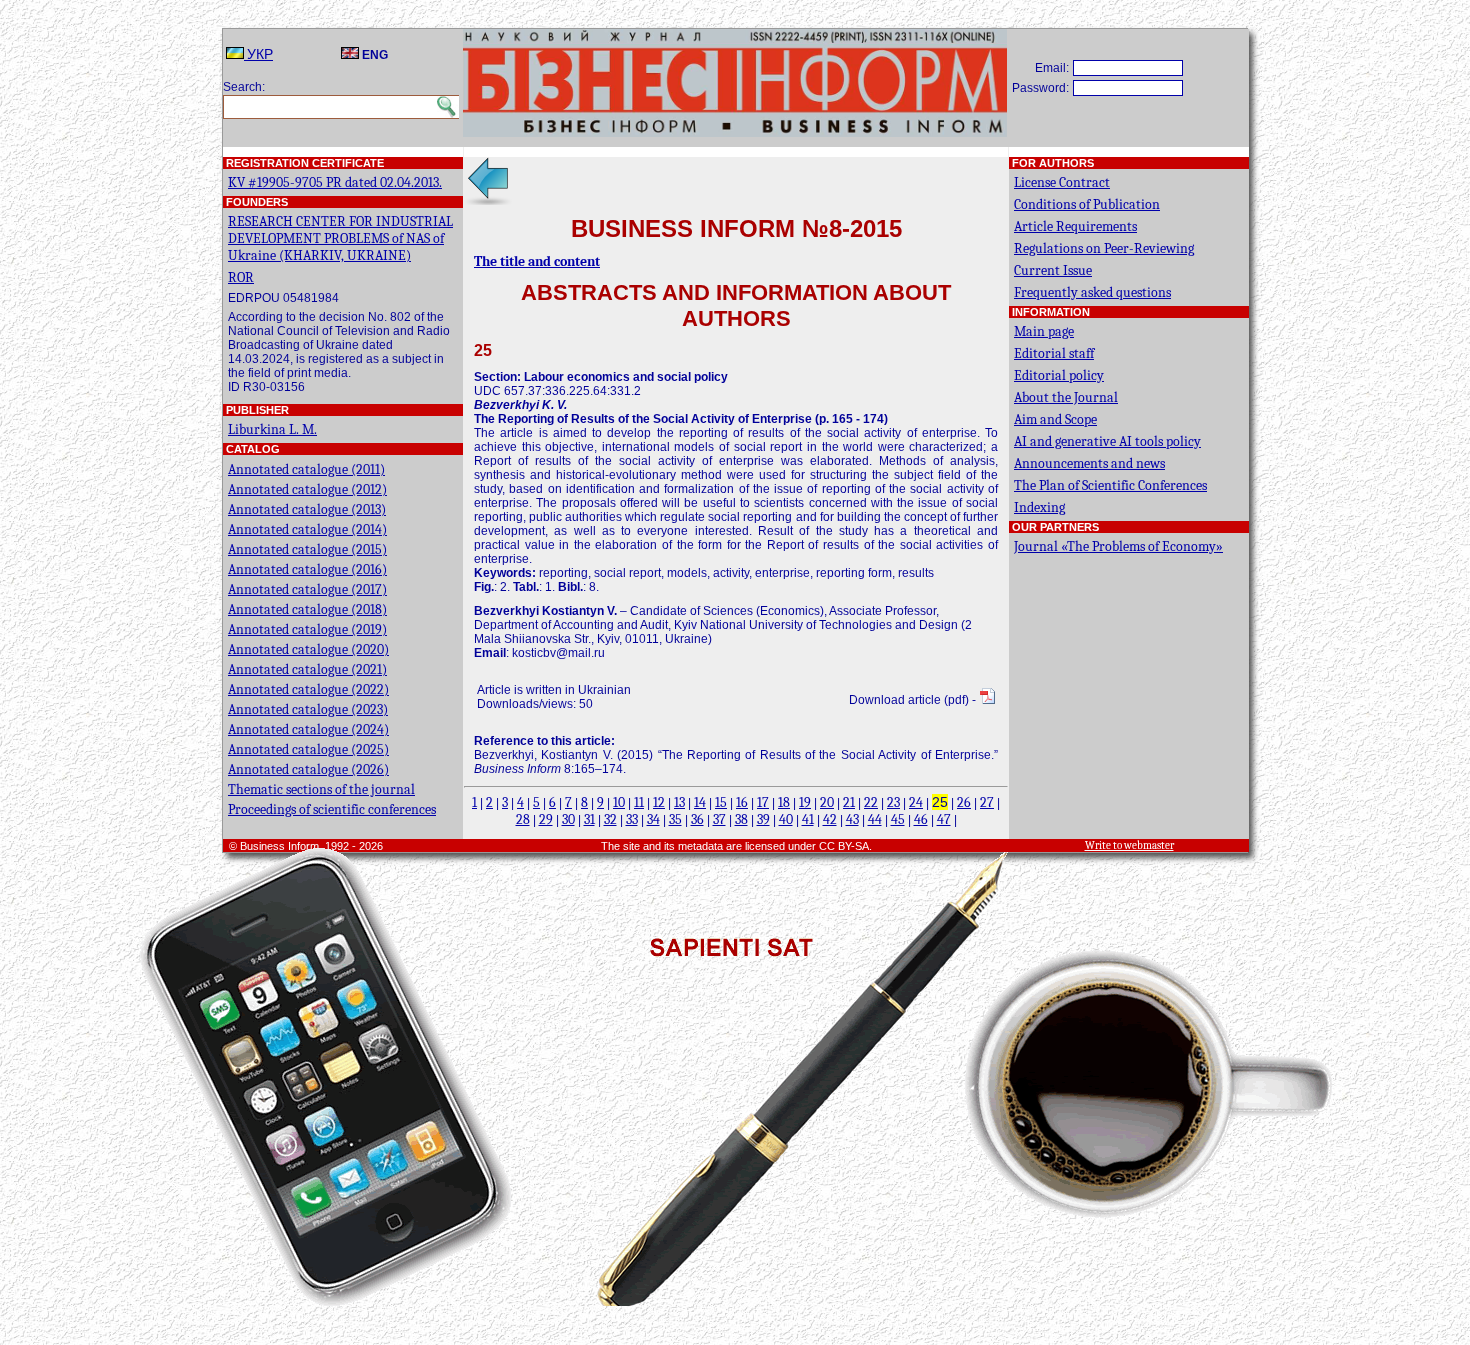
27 (987, 802)
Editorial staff (1054, 353)
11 (639, 802)
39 (763, 819)
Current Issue (1053, 270)
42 (830, 819)
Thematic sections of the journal (321, 789)
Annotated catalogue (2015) (307, 549)
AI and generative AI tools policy (1107, 441)
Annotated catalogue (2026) (308, 769)
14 (700, 802)
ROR (241, 277)
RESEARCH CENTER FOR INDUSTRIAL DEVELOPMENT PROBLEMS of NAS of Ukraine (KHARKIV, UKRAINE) (340, 238)
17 (763, 802)
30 (568, 819)
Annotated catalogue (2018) (307, 609)
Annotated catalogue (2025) (308, 749)
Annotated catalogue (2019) (307, 629)
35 (675, 819)
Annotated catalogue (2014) (307, 529)
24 (916, 802)
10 (619, 802)
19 (805, 802)
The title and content (537, 261)
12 (659, 802)
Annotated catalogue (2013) (307, 509)
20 (827, 802)
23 (893, 802)
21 (849, 802)
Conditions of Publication (1087, 204)
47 (944, 819)
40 (786, 819)
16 (742, 802)
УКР (258, 54)
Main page (1044, 331)
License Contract (1062, 182)
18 (784, 802)
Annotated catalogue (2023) (308, 709)
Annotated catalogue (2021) (307, 669)
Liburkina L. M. (272, 429)
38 (741, 819)
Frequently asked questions (1092, 292)
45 (898, 819)
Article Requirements (1075, 226)
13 (679, 802)
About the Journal (1066, 397)
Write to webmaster (1129, 845)
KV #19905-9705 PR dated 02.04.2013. (335, 182)
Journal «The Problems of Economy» (1118, 546)
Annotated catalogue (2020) (308, 649)
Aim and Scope (1055, 419)
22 (871, 802)
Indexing (1039, 507)
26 (964, 802)
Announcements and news (1089, 463)
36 (697, 819)
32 (610, 819)
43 (852, 819)
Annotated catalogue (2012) (307, 489)
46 (921, 819)
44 (875, 819)
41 (808, 819)
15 (721, 802)
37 (719, 819)
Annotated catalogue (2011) (306, 469)
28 (523, 819)
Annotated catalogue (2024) (308, 729)
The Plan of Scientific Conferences (1110, 485)
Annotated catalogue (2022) (308, 689)
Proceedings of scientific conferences (332, 809)
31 (589, 819)
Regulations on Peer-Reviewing (1104, 248)
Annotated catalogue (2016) (307, 569)
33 (632, 819)
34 (653, 819)
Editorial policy (1059, 375)
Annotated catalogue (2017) (307, 589)
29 (546, 819)
